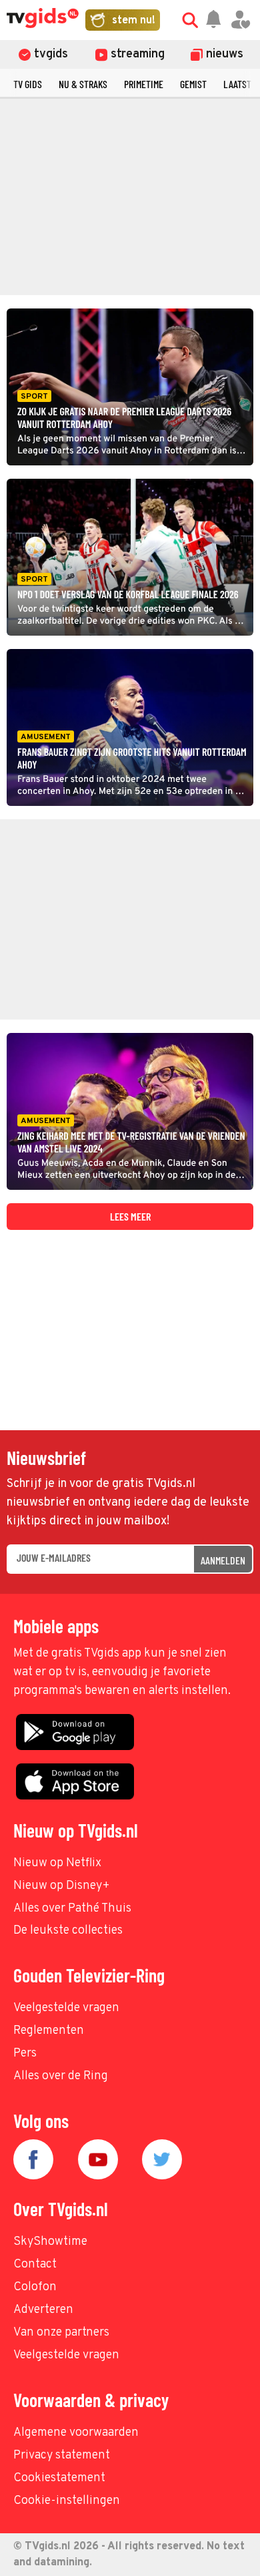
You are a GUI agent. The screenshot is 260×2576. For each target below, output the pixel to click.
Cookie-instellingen (67, 2501)
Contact (35, 2265)
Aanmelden (223, 1560)
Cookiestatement (59, 2478)
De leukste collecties (68, 1931)
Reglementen (49, 2031)
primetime (144, 84)
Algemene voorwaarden (76, 2433)
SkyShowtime (50, 2242)
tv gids (28, 84)
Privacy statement (62, 2455)
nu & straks (83, 84)
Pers (25, 2054)
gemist (193, 84)
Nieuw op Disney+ (62, 1886)
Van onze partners (61, 2333)
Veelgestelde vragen (66, 2008)
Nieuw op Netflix (57, 1863)
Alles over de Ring (61, 2076)
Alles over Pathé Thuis (72, 1909)
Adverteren (43, 2310)
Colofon (35, 2287)
